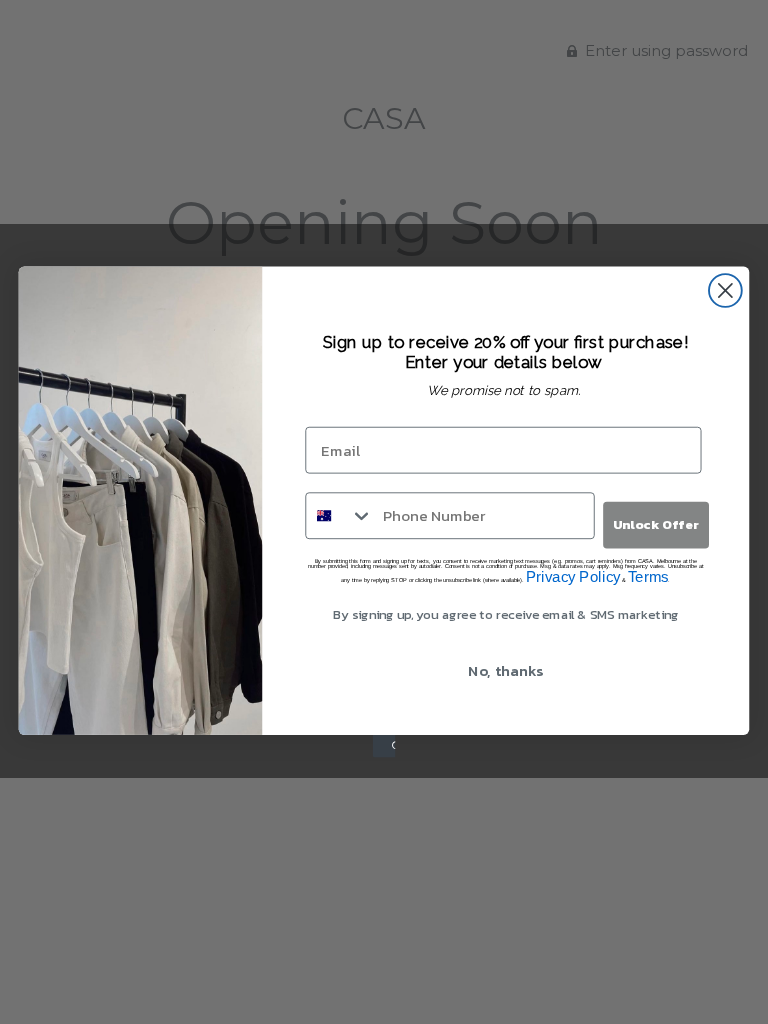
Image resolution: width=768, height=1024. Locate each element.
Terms (648, 577)
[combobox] (339, 515)
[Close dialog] (725, 290)
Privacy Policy (573, 577)
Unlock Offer (656, 525)
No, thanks (505, 670)
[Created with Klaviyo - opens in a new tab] (384, 746)
